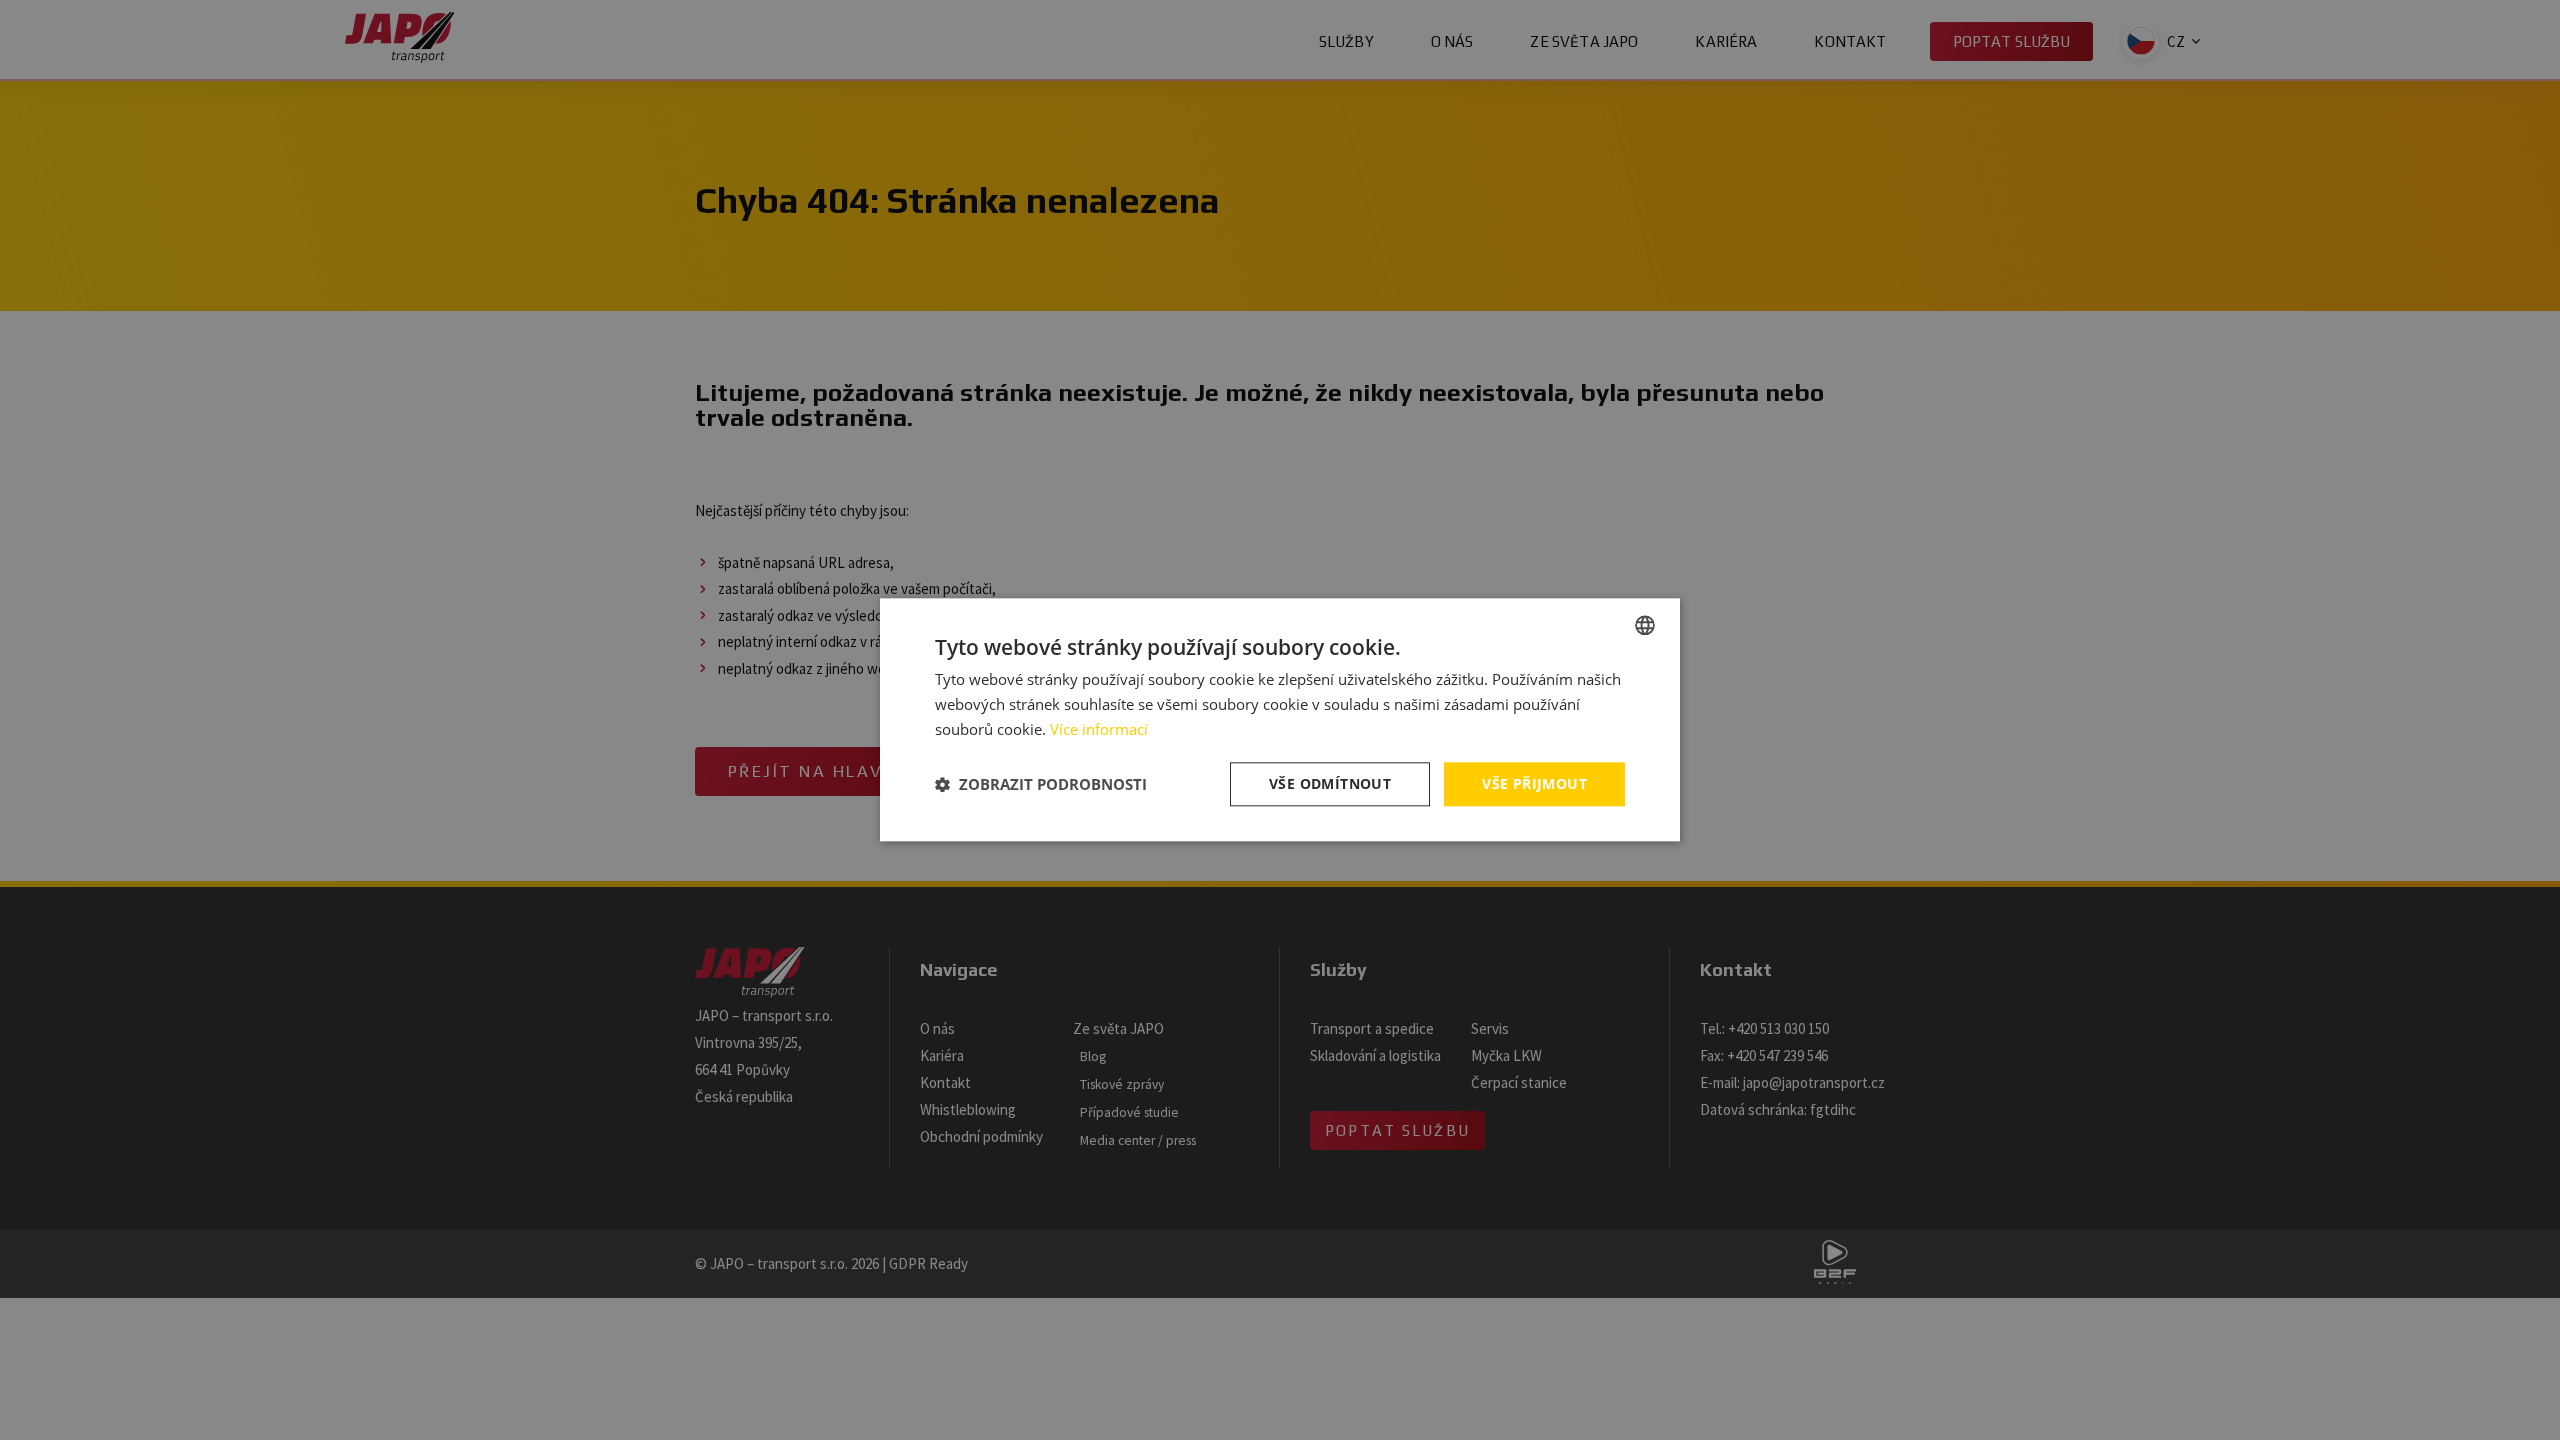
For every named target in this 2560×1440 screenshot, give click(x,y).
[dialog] (1280, 720)
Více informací (1099, 729)
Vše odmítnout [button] (1330, 783)
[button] (1041, 784)
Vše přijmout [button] (1534, 783)
